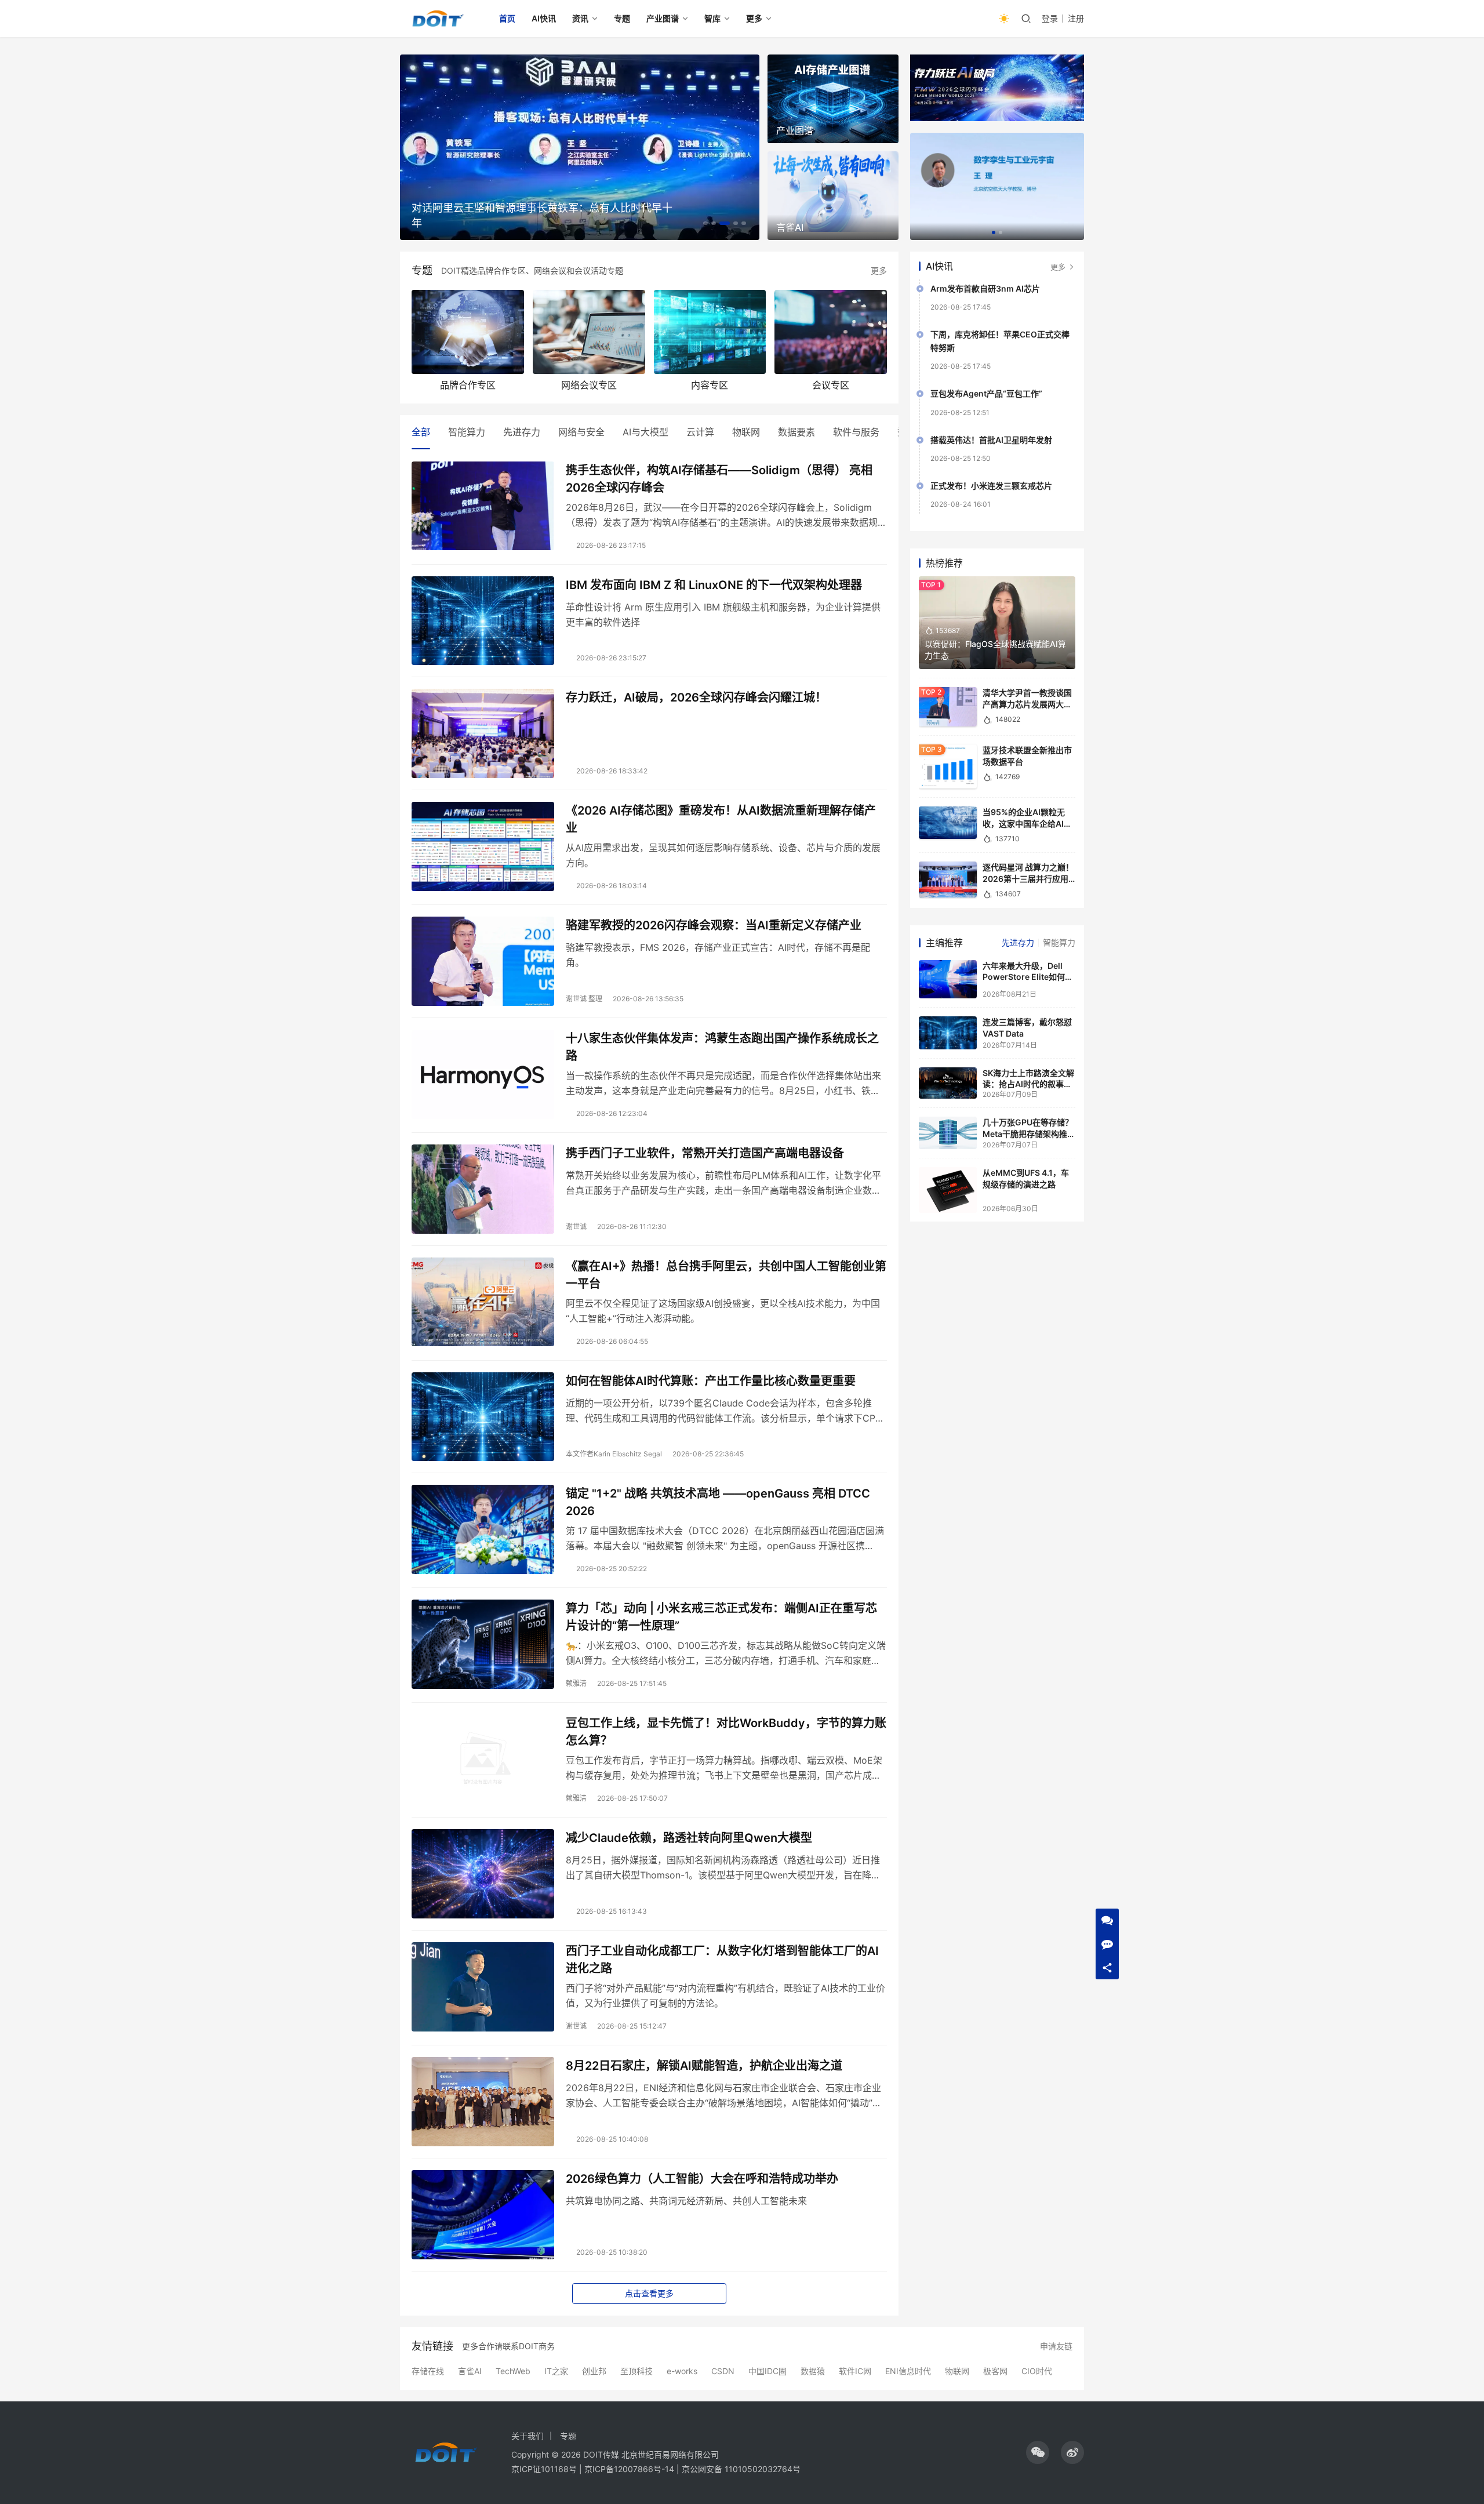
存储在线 (428, 2371)
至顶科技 (636, 2371)
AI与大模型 (645, 432)
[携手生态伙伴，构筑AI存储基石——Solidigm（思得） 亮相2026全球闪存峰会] (483, 506)
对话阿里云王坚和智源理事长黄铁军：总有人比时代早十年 (542, 215)
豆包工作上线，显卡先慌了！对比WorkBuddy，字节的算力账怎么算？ (726, 1731)
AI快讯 (544, 18)
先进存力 (522, 432)
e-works (682, 2371)
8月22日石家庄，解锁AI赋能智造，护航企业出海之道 (704, 2066)
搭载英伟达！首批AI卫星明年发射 (991, 440)
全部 (421, 432)
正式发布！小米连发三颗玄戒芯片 (991, 486)
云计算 (700, 432)
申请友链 (1056, 2346)
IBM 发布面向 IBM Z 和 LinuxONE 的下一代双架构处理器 (714, 585)
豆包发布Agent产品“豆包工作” (986, 393)
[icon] (1038, 2452)
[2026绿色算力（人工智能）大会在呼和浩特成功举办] (483, 2215)
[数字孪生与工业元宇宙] (997, 186)
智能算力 (467, 432)
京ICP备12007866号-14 (629, 2469)
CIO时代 (1037, 2371)
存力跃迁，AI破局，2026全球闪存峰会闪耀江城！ (696, 697)
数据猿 (813, 2371)
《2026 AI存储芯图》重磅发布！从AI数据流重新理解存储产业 (721, 819)
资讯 (580, 18)
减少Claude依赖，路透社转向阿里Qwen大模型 (689, 1838)
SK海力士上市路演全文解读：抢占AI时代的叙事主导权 (1028, 1084)
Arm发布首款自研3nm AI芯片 (985, 288)
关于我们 (528, 2436)
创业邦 (594, 2371)
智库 (712, 18)
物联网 (746, 432)
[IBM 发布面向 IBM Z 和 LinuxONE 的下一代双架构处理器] (483, 621)
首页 (507, 18)
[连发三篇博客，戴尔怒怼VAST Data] (948, 1033)
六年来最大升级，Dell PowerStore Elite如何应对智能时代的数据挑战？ (1028, 977)
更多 (754, 18)
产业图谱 (663, 18)
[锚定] (483, 1529)
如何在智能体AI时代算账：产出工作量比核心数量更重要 (711, 1381)
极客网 (995, 2371)
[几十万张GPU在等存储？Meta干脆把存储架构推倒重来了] (948, 1133)
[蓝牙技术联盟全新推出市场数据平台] (948, 766)
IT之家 (556, 2371)
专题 (622, 18)
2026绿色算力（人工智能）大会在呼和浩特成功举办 (702, 2179)
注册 (1076, 18)
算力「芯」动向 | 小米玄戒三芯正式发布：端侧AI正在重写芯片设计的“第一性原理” (721, 1617)
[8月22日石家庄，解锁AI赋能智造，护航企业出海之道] (483, 2102)
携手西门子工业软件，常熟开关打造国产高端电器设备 (705, 1153)
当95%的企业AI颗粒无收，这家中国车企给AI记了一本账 (1027, 823)
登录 (1050, 18)
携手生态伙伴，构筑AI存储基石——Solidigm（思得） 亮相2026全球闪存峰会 (719, 479)
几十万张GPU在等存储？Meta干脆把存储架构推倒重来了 (1029, 1133)
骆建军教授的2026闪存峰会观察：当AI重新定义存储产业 (714, 925)
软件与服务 (856, 432)
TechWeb (513, 2371)
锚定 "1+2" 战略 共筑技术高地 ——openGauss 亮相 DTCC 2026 (718, 1502)
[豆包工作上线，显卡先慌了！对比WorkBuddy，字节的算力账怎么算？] (483, 1759)
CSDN (723, 2371)
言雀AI (470, 2371)
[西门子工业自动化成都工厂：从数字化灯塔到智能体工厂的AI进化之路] (483, 1987)
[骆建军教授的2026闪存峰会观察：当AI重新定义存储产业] (483, 961)
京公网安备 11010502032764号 (741, 2469)
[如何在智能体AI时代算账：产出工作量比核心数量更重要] (483, 1417)
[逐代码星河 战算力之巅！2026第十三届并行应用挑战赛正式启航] (948, 880)
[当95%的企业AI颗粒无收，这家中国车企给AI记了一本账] (948, 823)
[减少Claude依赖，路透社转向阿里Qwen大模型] (483, 1874)
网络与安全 (581, 432)
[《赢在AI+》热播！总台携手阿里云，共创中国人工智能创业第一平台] (483, 1302)
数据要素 (796, 432)
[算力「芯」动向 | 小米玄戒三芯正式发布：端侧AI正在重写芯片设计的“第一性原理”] (483, 1644)
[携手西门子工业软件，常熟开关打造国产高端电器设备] (483, 1189)
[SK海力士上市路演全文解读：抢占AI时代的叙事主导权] (948, 1083)
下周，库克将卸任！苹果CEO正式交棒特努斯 (1000, 341)
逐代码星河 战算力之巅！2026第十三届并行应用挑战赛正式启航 (1028, 878)
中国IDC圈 (768, 2371)
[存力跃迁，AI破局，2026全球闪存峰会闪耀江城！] (483, 733)
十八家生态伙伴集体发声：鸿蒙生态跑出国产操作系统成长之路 (722, 1047)
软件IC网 (855, 2371)
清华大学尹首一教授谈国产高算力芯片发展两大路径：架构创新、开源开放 (1027, 704)
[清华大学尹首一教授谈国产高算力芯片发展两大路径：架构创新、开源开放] (948, 707)
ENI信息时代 (908, 2371)
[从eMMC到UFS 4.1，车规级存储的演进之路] (948, 1190)
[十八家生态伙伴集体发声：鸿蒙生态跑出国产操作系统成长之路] (483, 1074)
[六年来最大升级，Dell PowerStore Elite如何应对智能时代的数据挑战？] (948, 980)
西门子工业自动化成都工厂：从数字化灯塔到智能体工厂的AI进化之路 (722, 1959)
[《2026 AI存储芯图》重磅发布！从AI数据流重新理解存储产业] (483, 846)
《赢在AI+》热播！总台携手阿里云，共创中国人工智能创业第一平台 (726, 1275)
